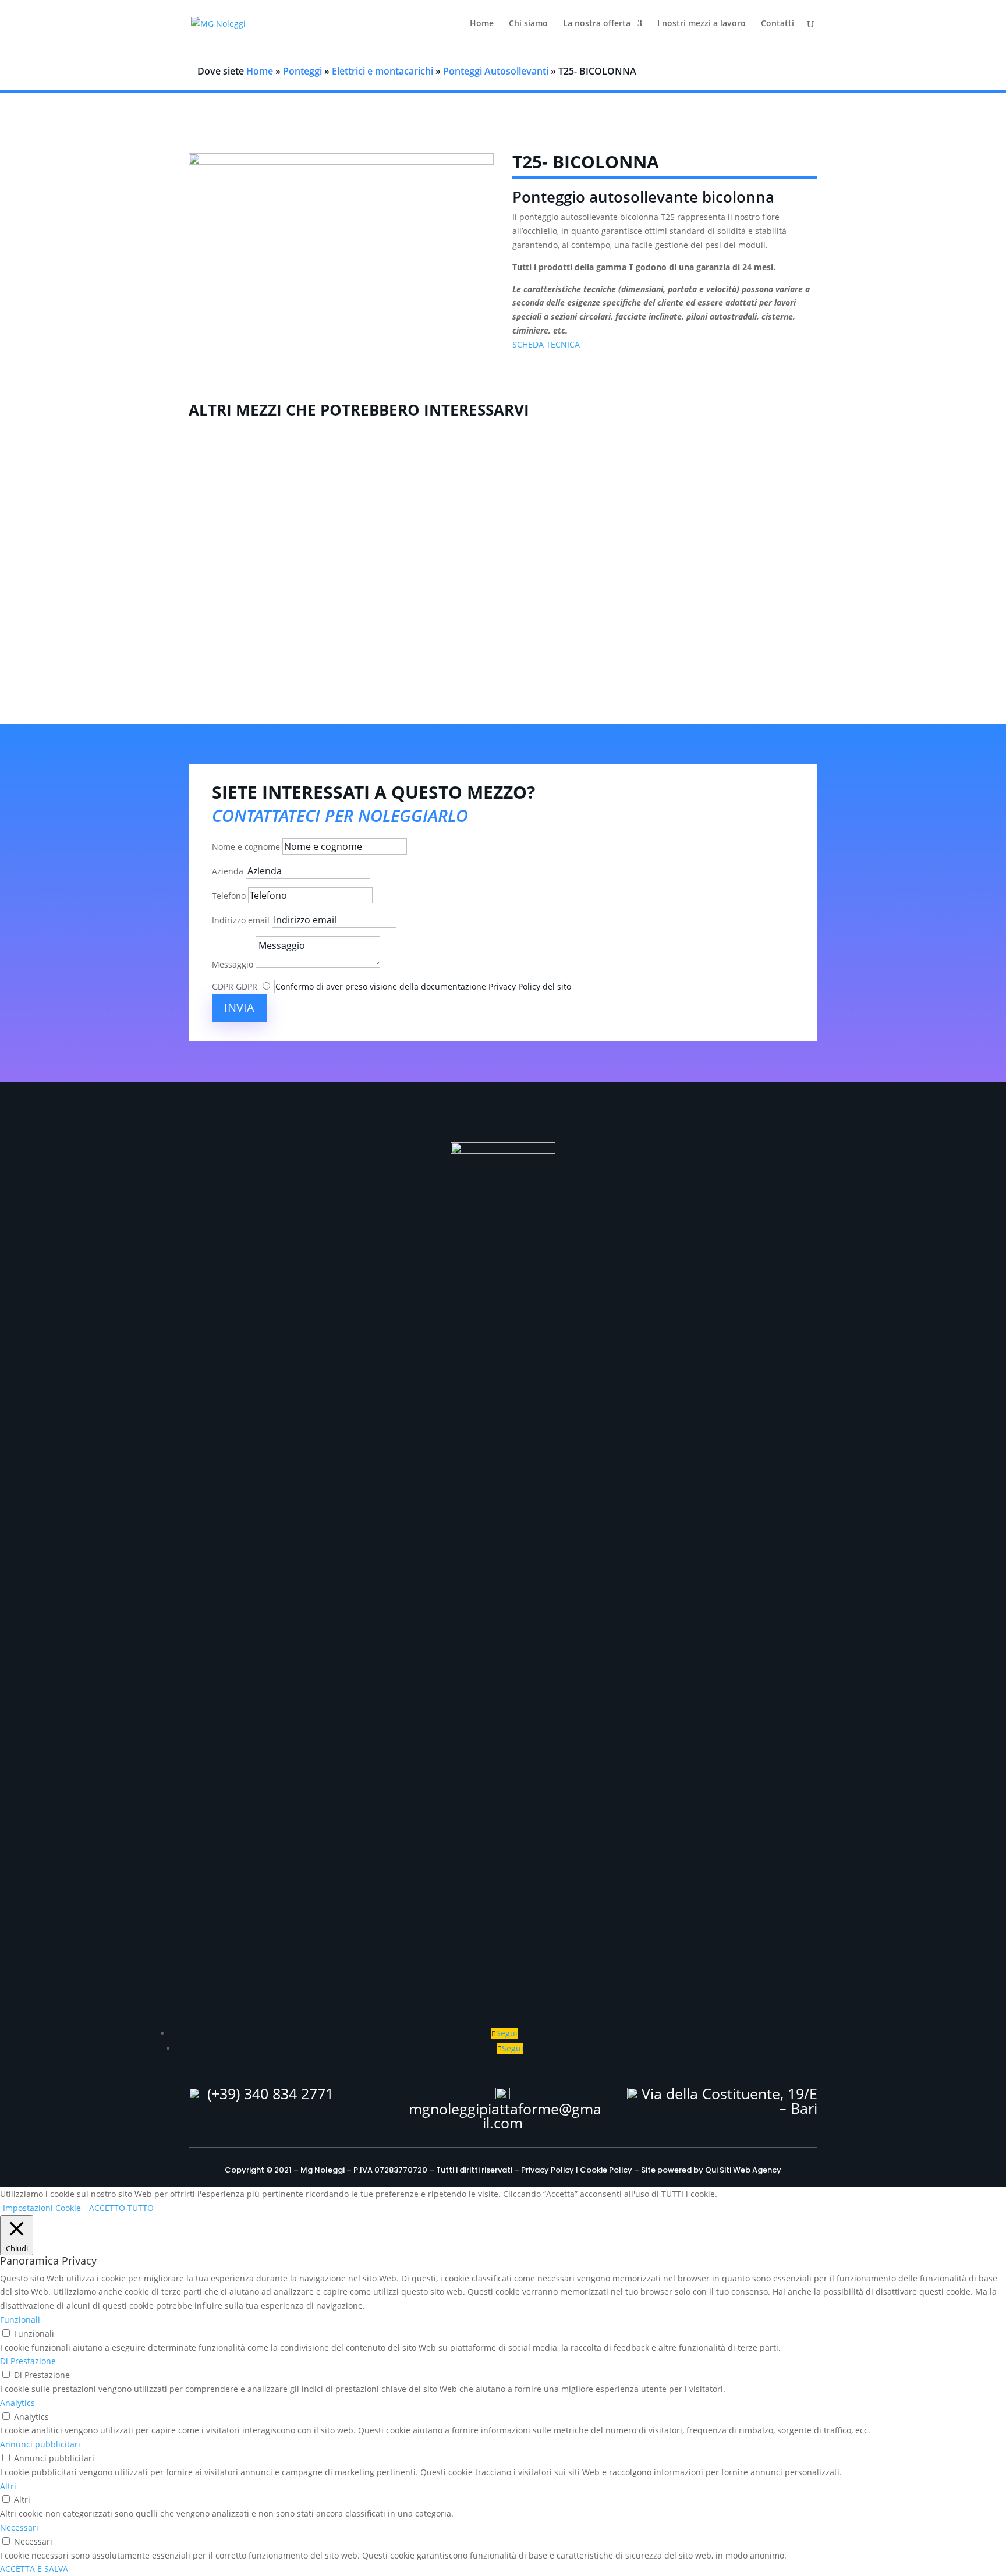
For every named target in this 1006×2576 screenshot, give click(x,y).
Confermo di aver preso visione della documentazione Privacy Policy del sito (423, 986)
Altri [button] (8, 2486)
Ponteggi (302, 71)
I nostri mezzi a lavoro (702, 24)
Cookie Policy (606, 2170)
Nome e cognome (246, 847)
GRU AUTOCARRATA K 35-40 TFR (503, 527)
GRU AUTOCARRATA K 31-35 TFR (503, 604)
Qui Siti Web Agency (743, 2170)
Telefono (229, 896)
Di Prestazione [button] (28, 2361)
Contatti (777, 24)
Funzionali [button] (20, 2320)
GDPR (223, 986)
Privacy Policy (548, 2170)
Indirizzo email (241, 920)
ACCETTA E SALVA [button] (34, 2569)
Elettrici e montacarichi (382, 71)
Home (482, 24)
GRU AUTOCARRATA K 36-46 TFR (503, 451)
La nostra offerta (597, 24)
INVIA (239, 1007)
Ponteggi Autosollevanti (496, 71)
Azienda (228, 871)
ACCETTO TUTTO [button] (121, 2208)
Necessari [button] (19, 2527)
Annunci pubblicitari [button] (40, 2444)
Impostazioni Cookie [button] (42, 2208)
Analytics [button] (17, 2403)
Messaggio (233, 964)
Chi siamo (528, 24)
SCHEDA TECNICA (546, 344)
